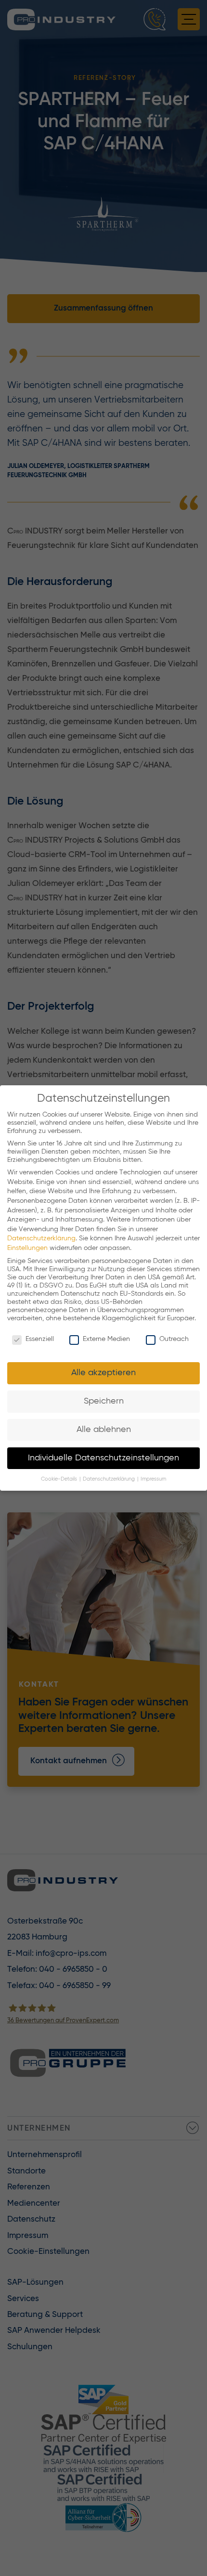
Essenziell (40, 1339)
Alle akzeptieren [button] (103, 1373)
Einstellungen (27, 1248)
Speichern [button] (104, 1401)
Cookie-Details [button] (60, 1479)
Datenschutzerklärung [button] (110, 1479)
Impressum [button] (153, 1479)
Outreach (174, 1339)
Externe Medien (106, 1339)
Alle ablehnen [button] (104, 1430)
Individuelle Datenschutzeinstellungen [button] (103, 1458)
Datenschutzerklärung (41, 1238)
